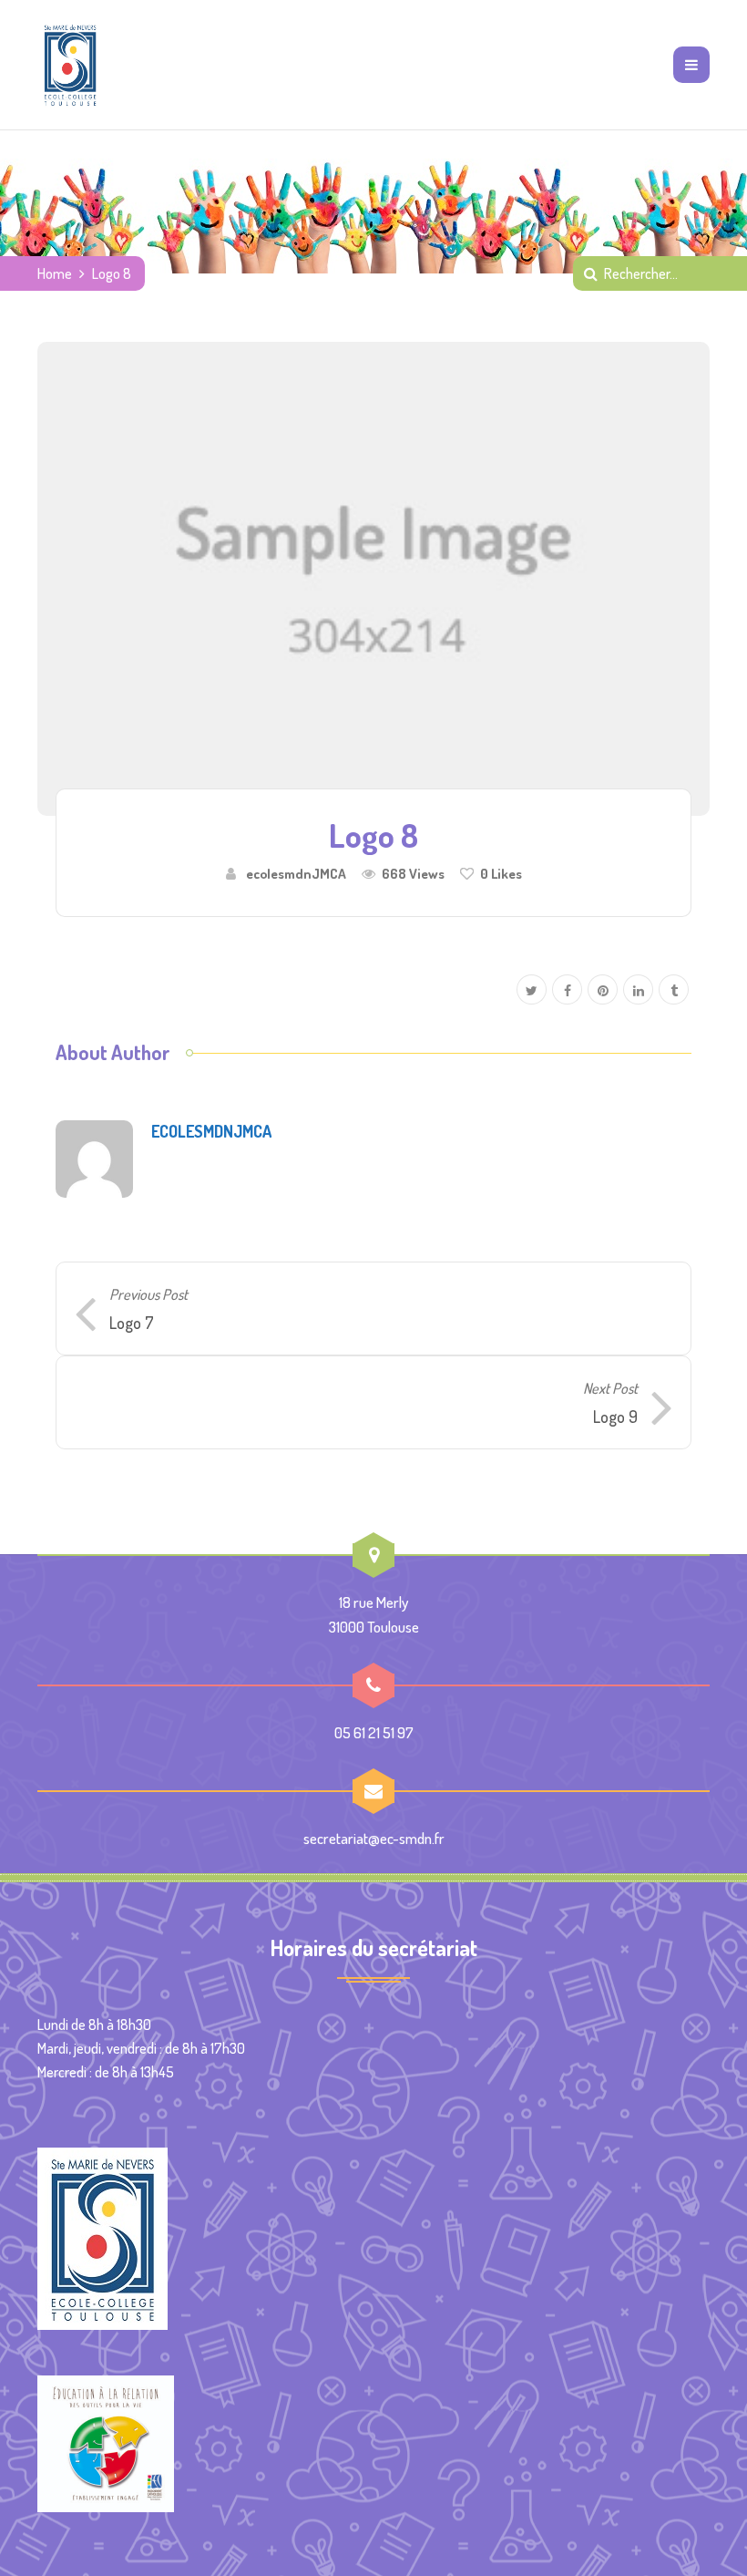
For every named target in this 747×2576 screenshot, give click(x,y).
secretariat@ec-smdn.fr (374, 1838)
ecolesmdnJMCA (296, 873)
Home (55, 273)
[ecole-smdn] (70, 65)
